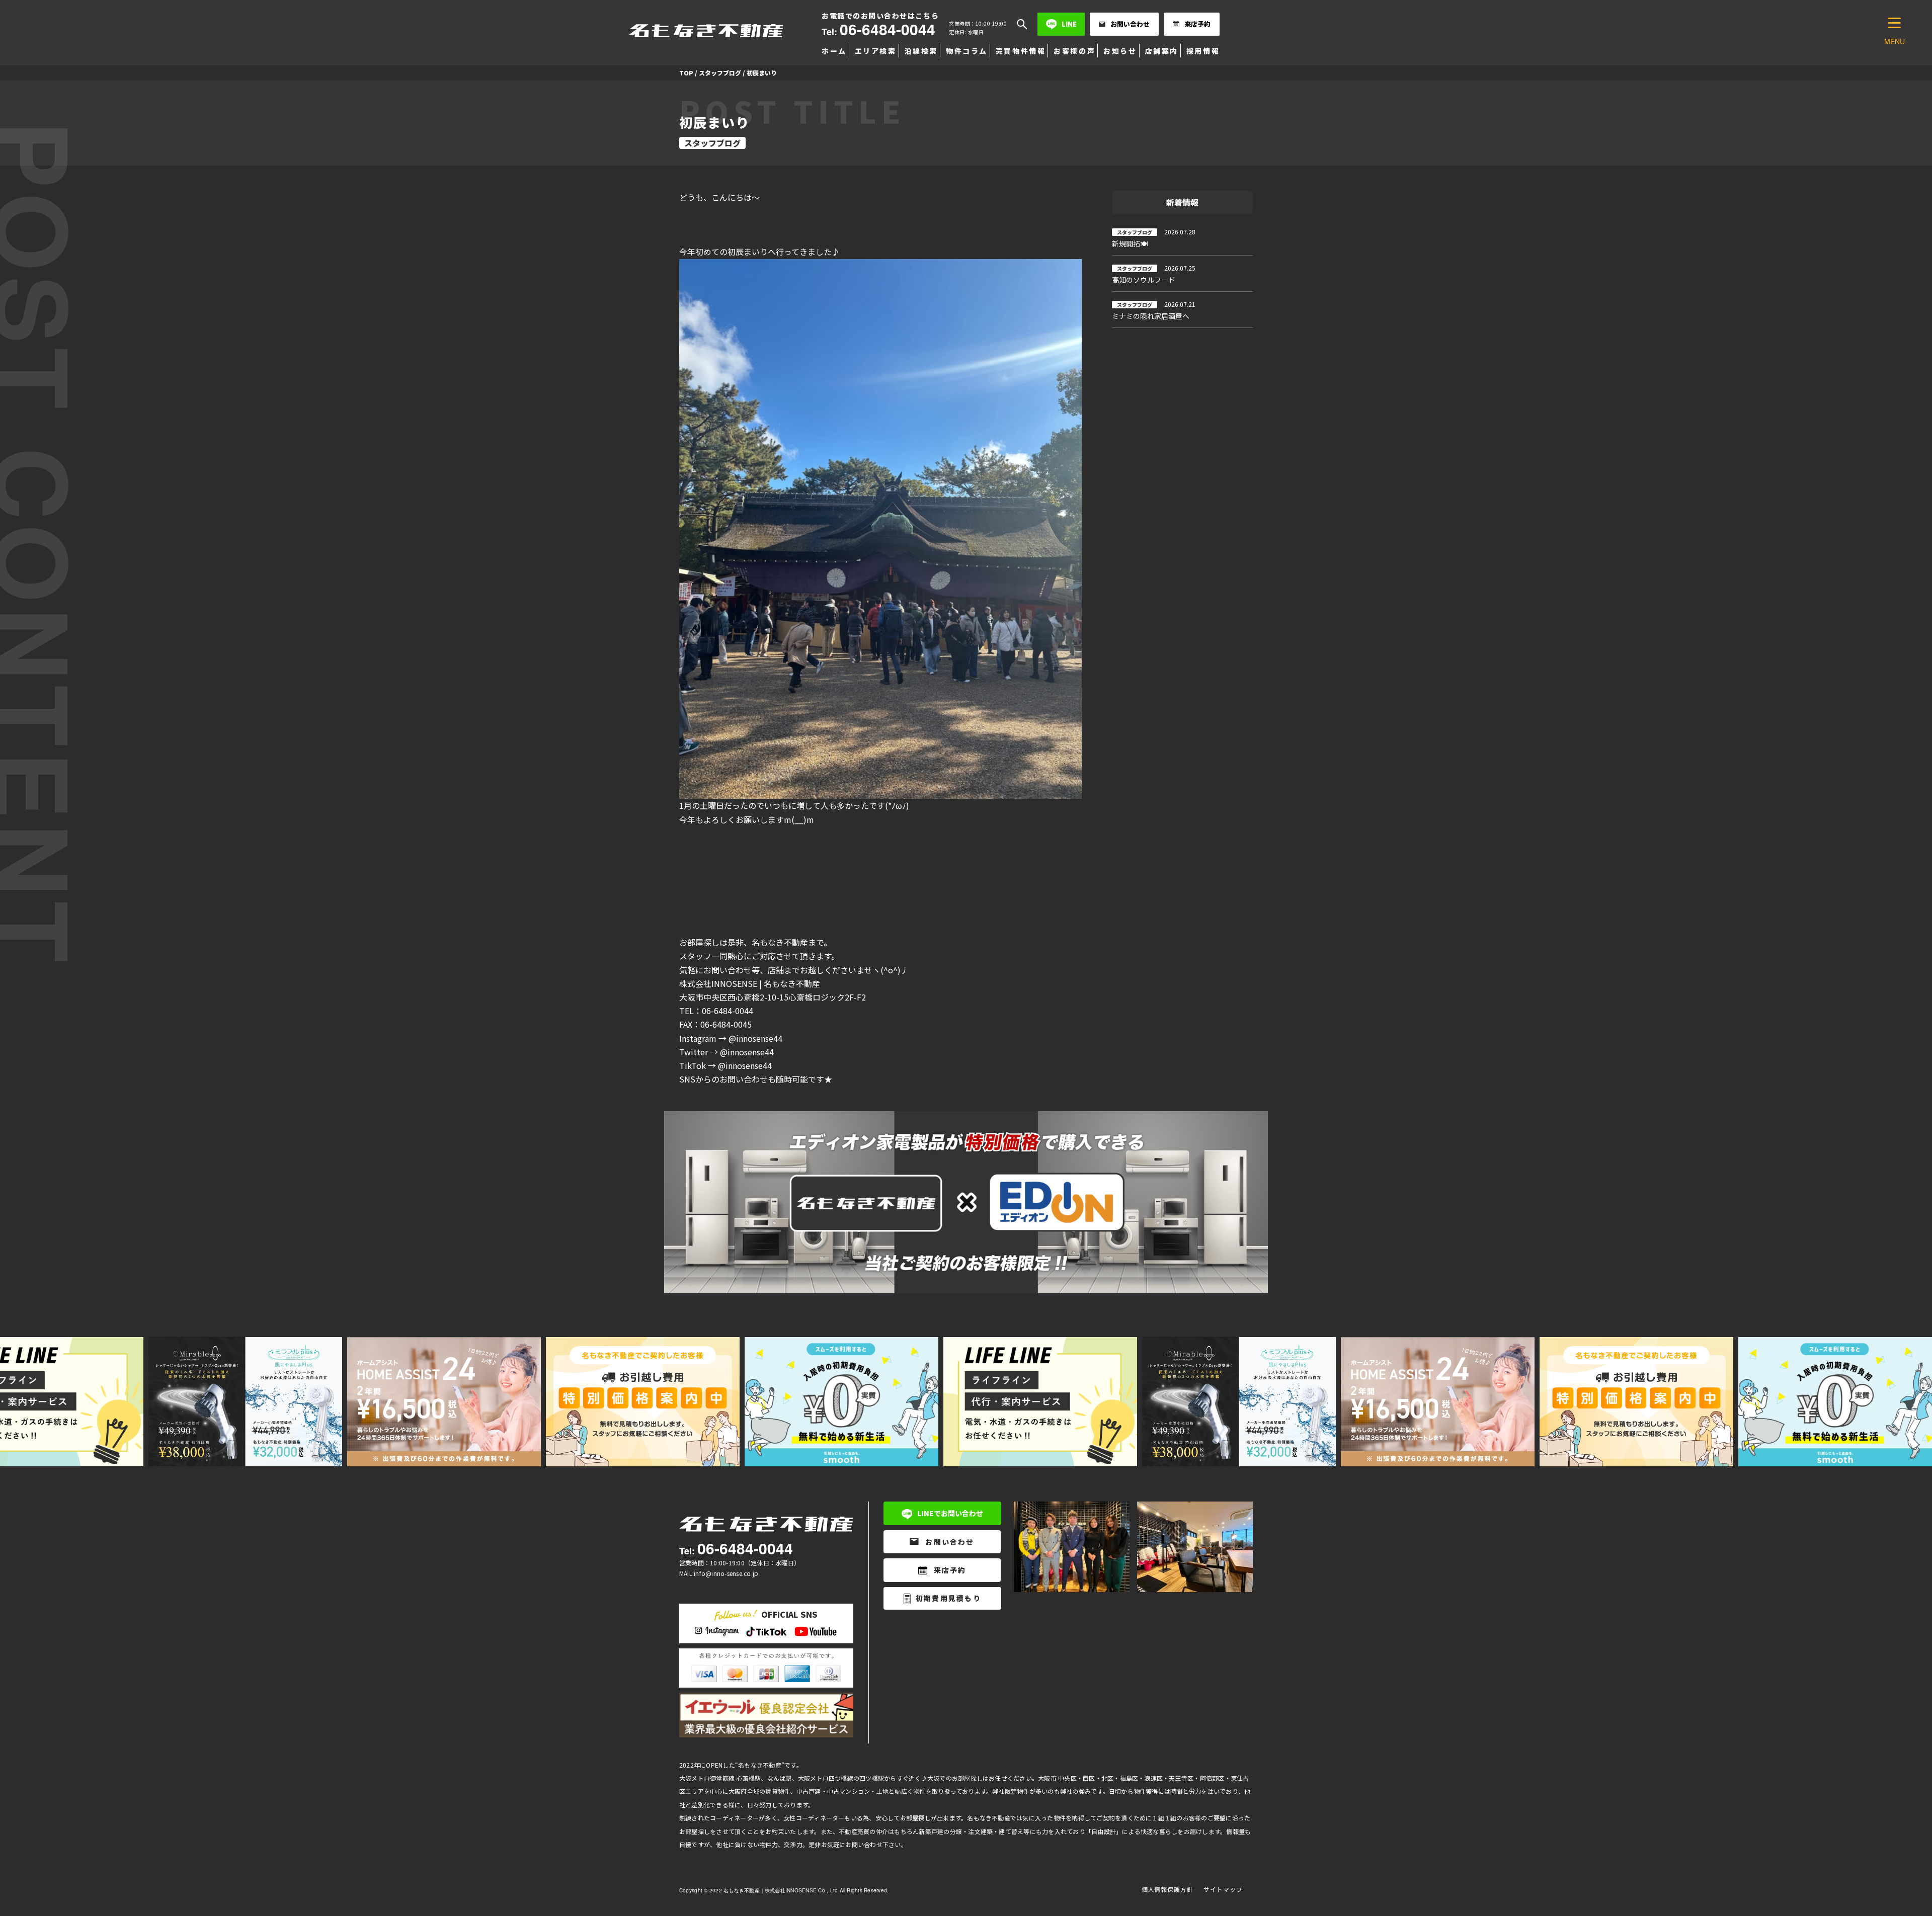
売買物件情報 (1021, 51)
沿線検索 (921, 51)
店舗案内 (1162, 51)
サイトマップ (1223, 1889)
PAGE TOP (1883, 1849)
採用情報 (1203, 51)
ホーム (834, 51)
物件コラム (967, 51)
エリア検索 (876, 51)
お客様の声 (1074, 51)
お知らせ (1120, 51)
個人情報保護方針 (1168, 1889)
